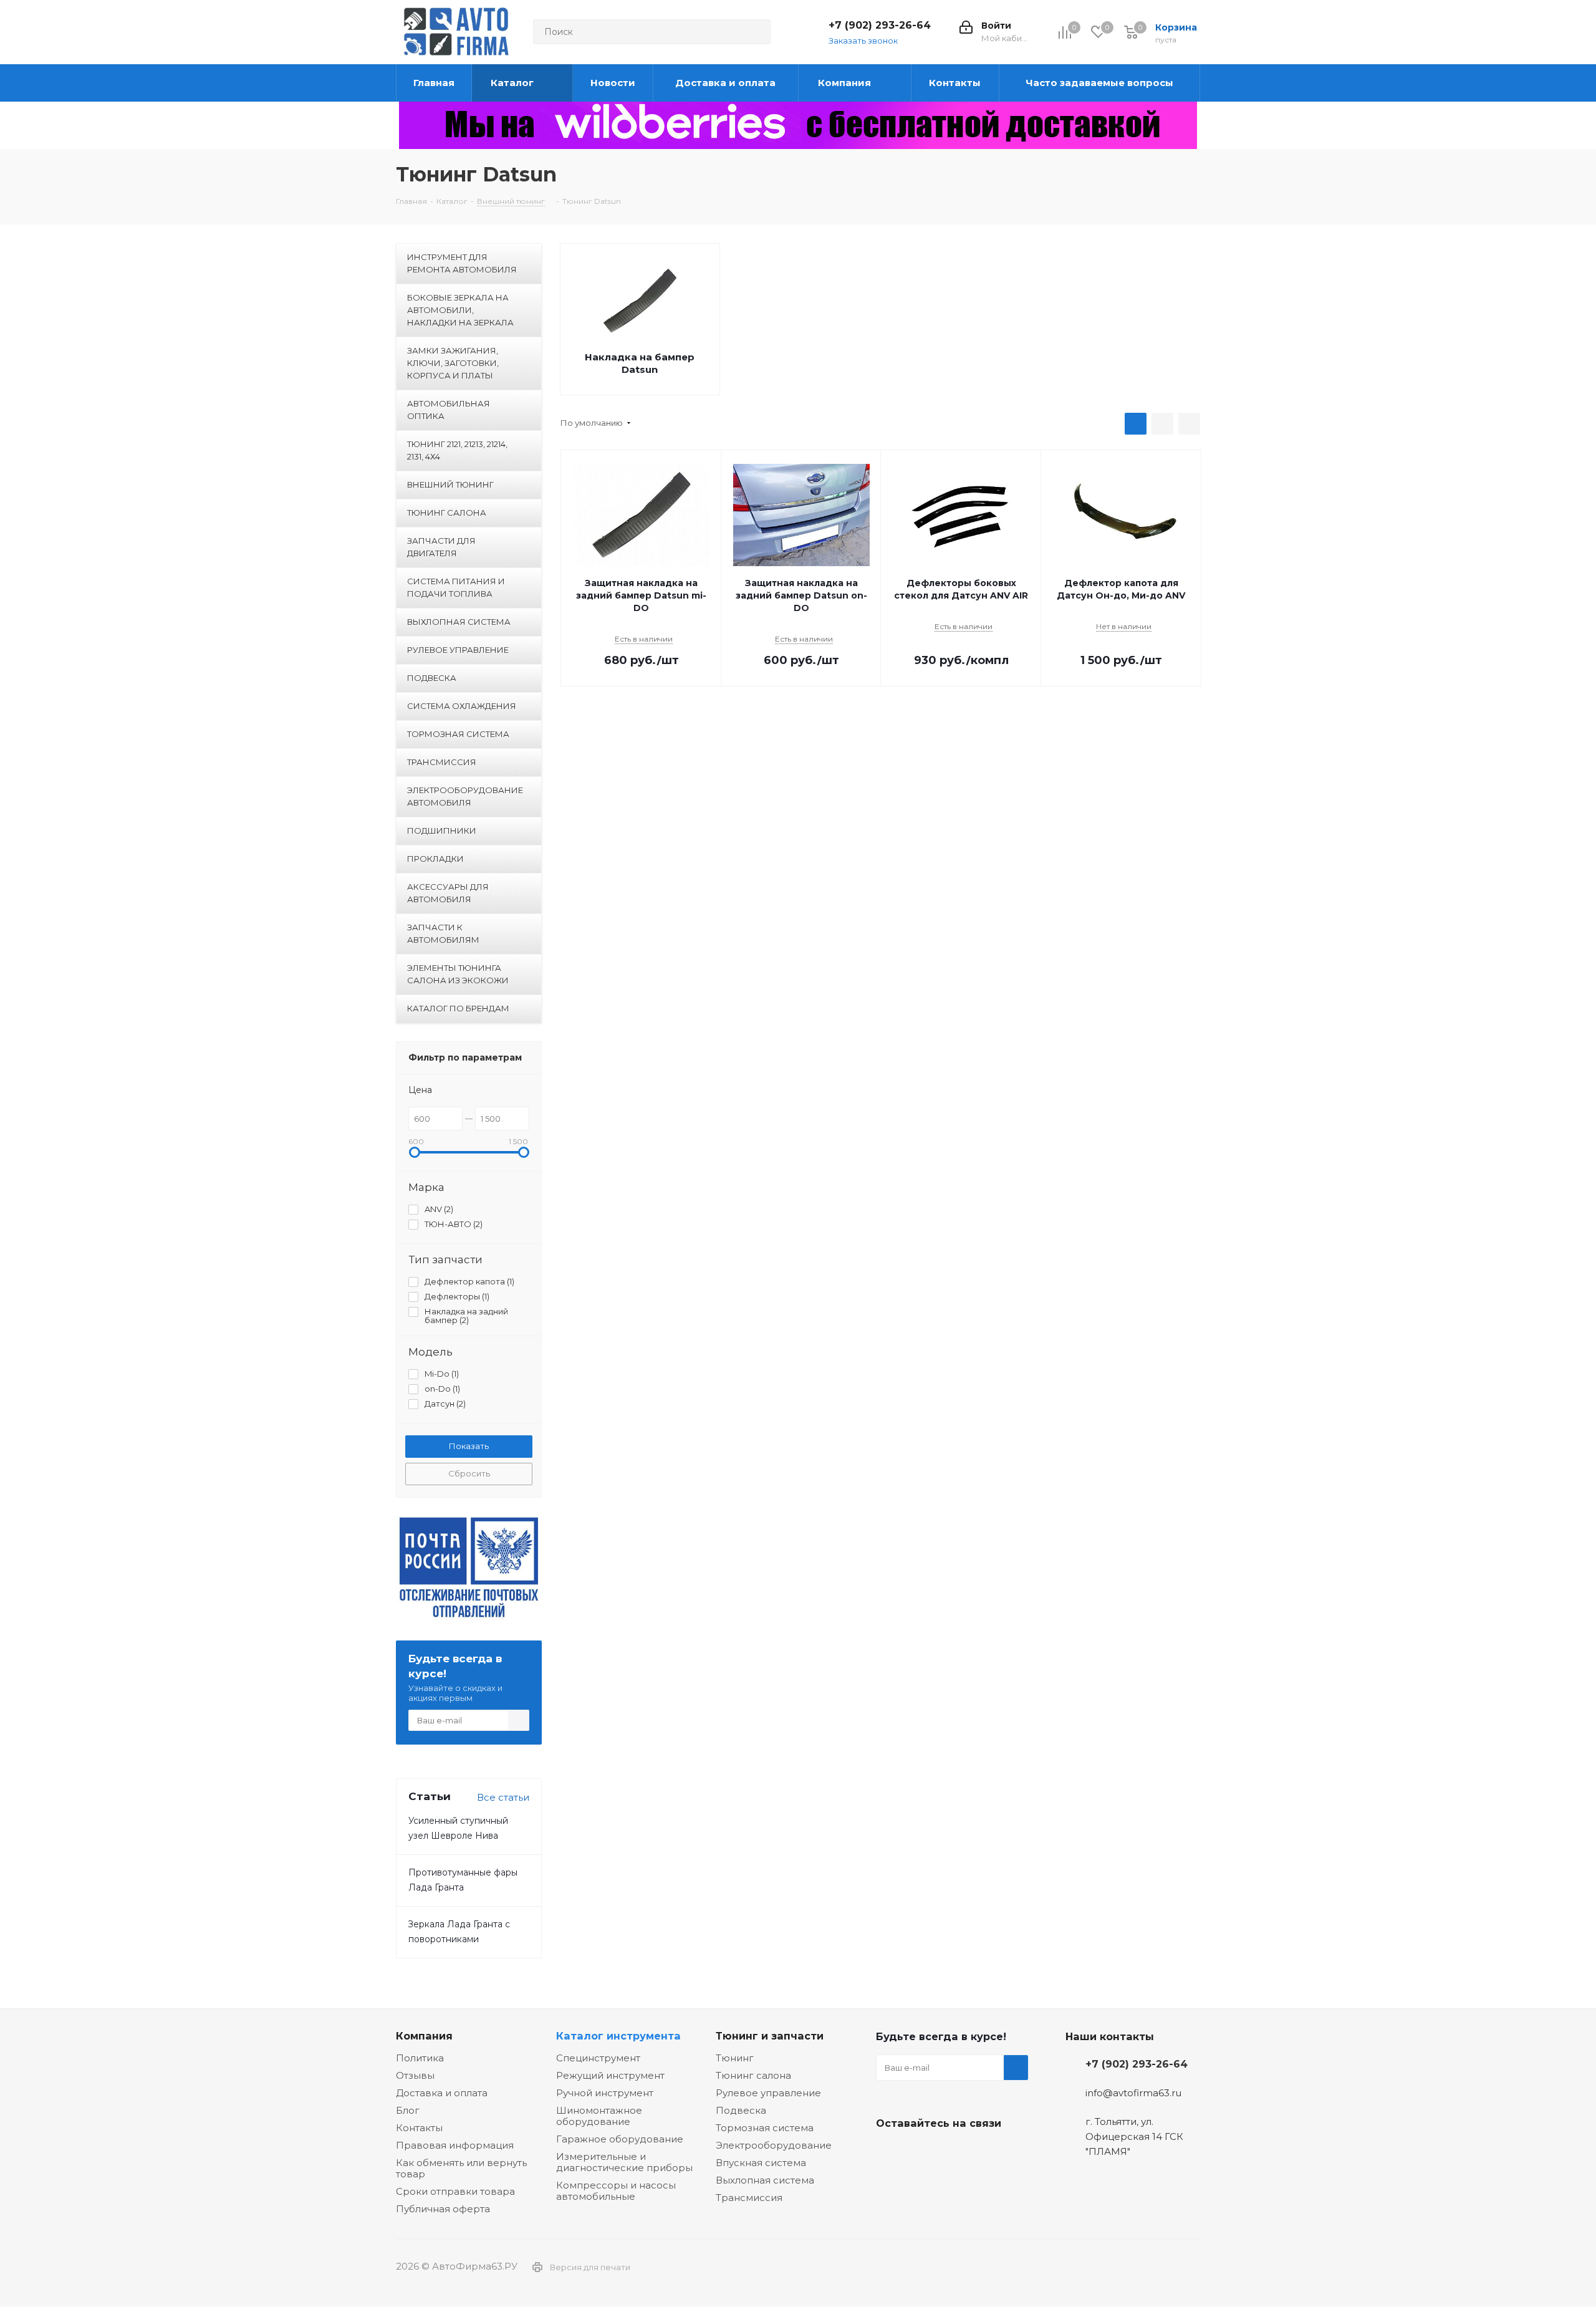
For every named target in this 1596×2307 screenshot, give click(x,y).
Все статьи (503, 1797)
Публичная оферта (443, 2209)
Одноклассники (951, 2152)
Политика (420, 2058)
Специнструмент (598, 2058)
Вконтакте (888, 2152)
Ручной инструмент (605, 2093)
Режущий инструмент (610, 2075)
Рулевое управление (768, 2093)
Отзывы (415, 2075)
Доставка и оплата (442, 2093)
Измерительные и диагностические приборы (624, 2162)
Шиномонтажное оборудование (599, 2116)
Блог (408, 2110)
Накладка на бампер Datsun (640, 363)
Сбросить (469, 1473)
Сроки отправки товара (455, 2191)
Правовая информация (455, 2145)
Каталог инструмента (618, 2036)
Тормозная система (765, 2128)
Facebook (920, 2152)
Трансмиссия (749, 2198)
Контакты (419, 2128)
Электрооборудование (774, 2145)
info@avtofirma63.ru (1133, 2093)
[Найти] (756, 32)
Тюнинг (735, 2058)
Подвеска (741, 2110)
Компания (424, 2036)
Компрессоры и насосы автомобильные (616, 2191)
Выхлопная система (765, 2180)
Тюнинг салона (753, 2075)
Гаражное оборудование (620, 2139)
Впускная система (761, 2163)
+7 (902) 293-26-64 (880, 25)
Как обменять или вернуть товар (461, 2168)
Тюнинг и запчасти (770, 2036)
